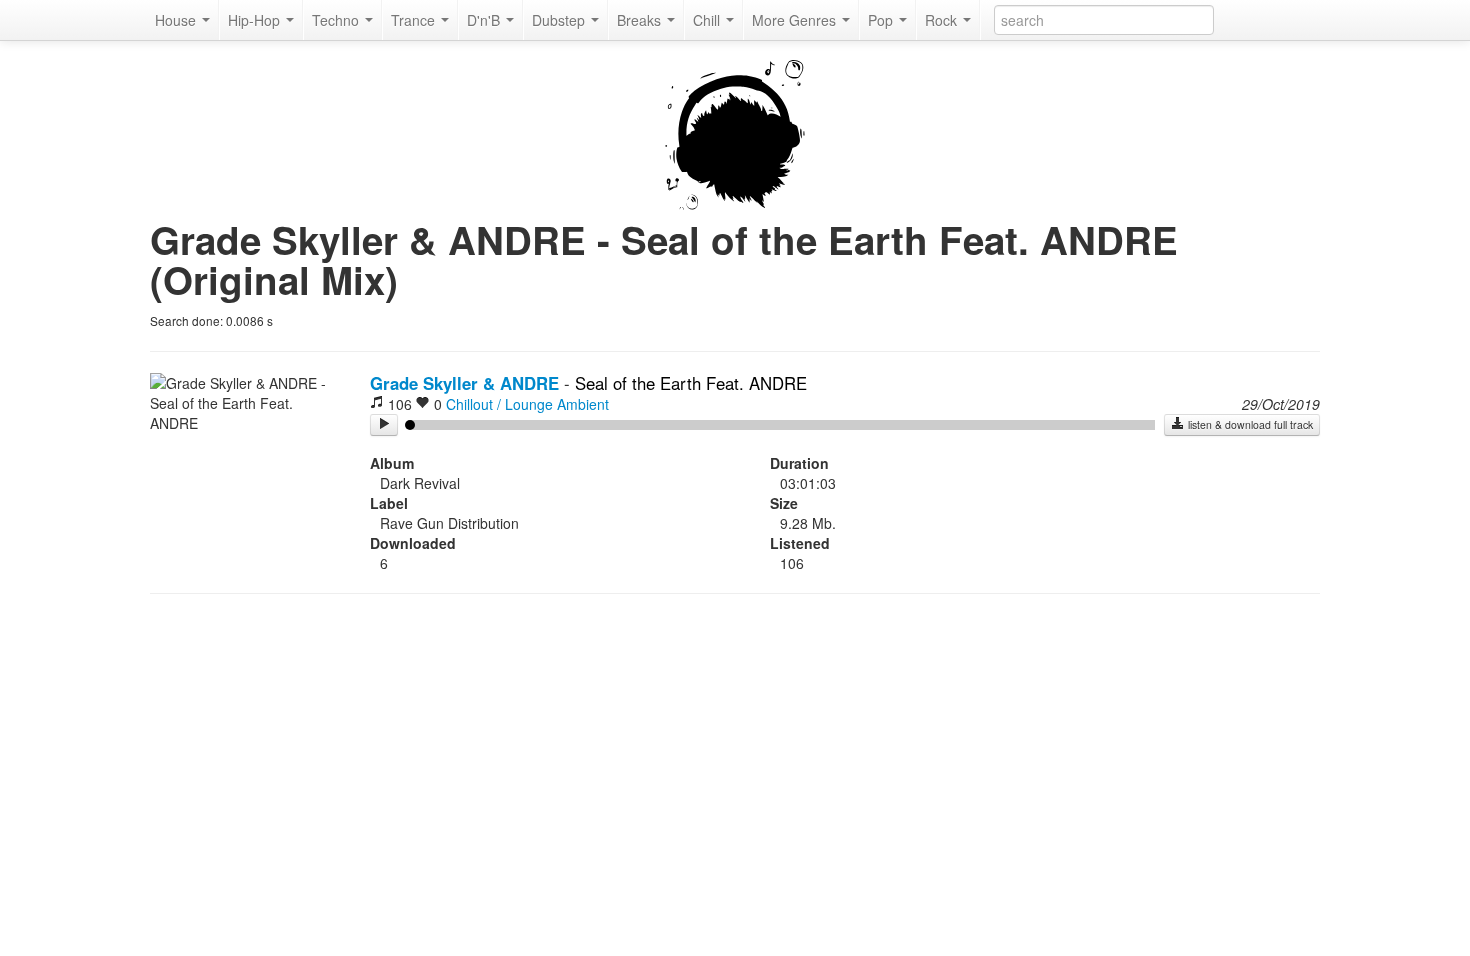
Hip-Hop (256, 20)
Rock (943, 20)
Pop (882, 20)
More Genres (796, 20)
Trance (415, 20)
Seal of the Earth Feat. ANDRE (691, 383)
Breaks (641, 20)
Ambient (583, 404)
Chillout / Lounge (499, 404)
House (177, 20)
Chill (708, 20)
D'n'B (485, 20)
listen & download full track (1249, 424)
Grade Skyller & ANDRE (464, 383)
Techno (337, 20)
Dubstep (560, 20)
